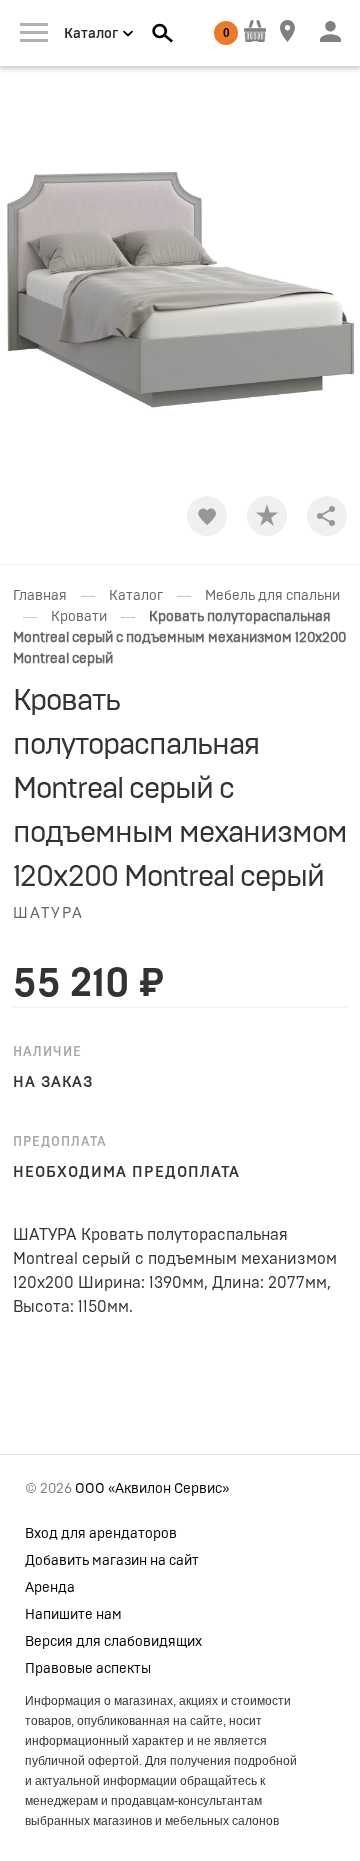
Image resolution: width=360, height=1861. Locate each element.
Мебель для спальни (272, 596)
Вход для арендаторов (101, 1534)
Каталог (136, 596)
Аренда (50, 1588)
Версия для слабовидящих (113, 1642)
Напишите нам (73, 1615)
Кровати (79, 617)
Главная (40, 596)
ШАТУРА (48, 913)
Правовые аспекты (88, 1669)
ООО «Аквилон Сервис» (152, 1489)
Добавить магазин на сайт (112, 1561)
